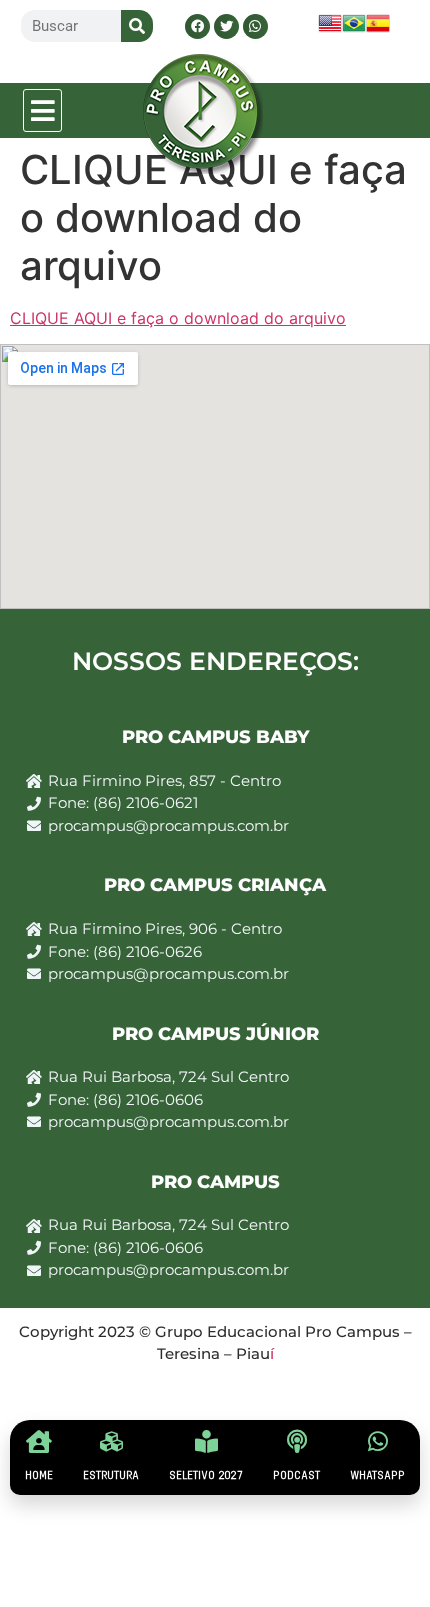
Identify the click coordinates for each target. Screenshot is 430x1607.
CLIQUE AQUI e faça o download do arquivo (178, 318)
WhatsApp (377, 1475)
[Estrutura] (111, 1441)
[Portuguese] (354, 29)
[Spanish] (378, 29)
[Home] (39, 1441)
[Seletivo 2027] (206, 1441)
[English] (330, 29)
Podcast (296, 1475)
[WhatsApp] (377, 1441)
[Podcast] (296, 1441)
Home (39, 1475)
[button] (43, 110)
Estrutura (111, 1475)
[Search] (137, 26)
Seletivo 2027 (206, 1475)
